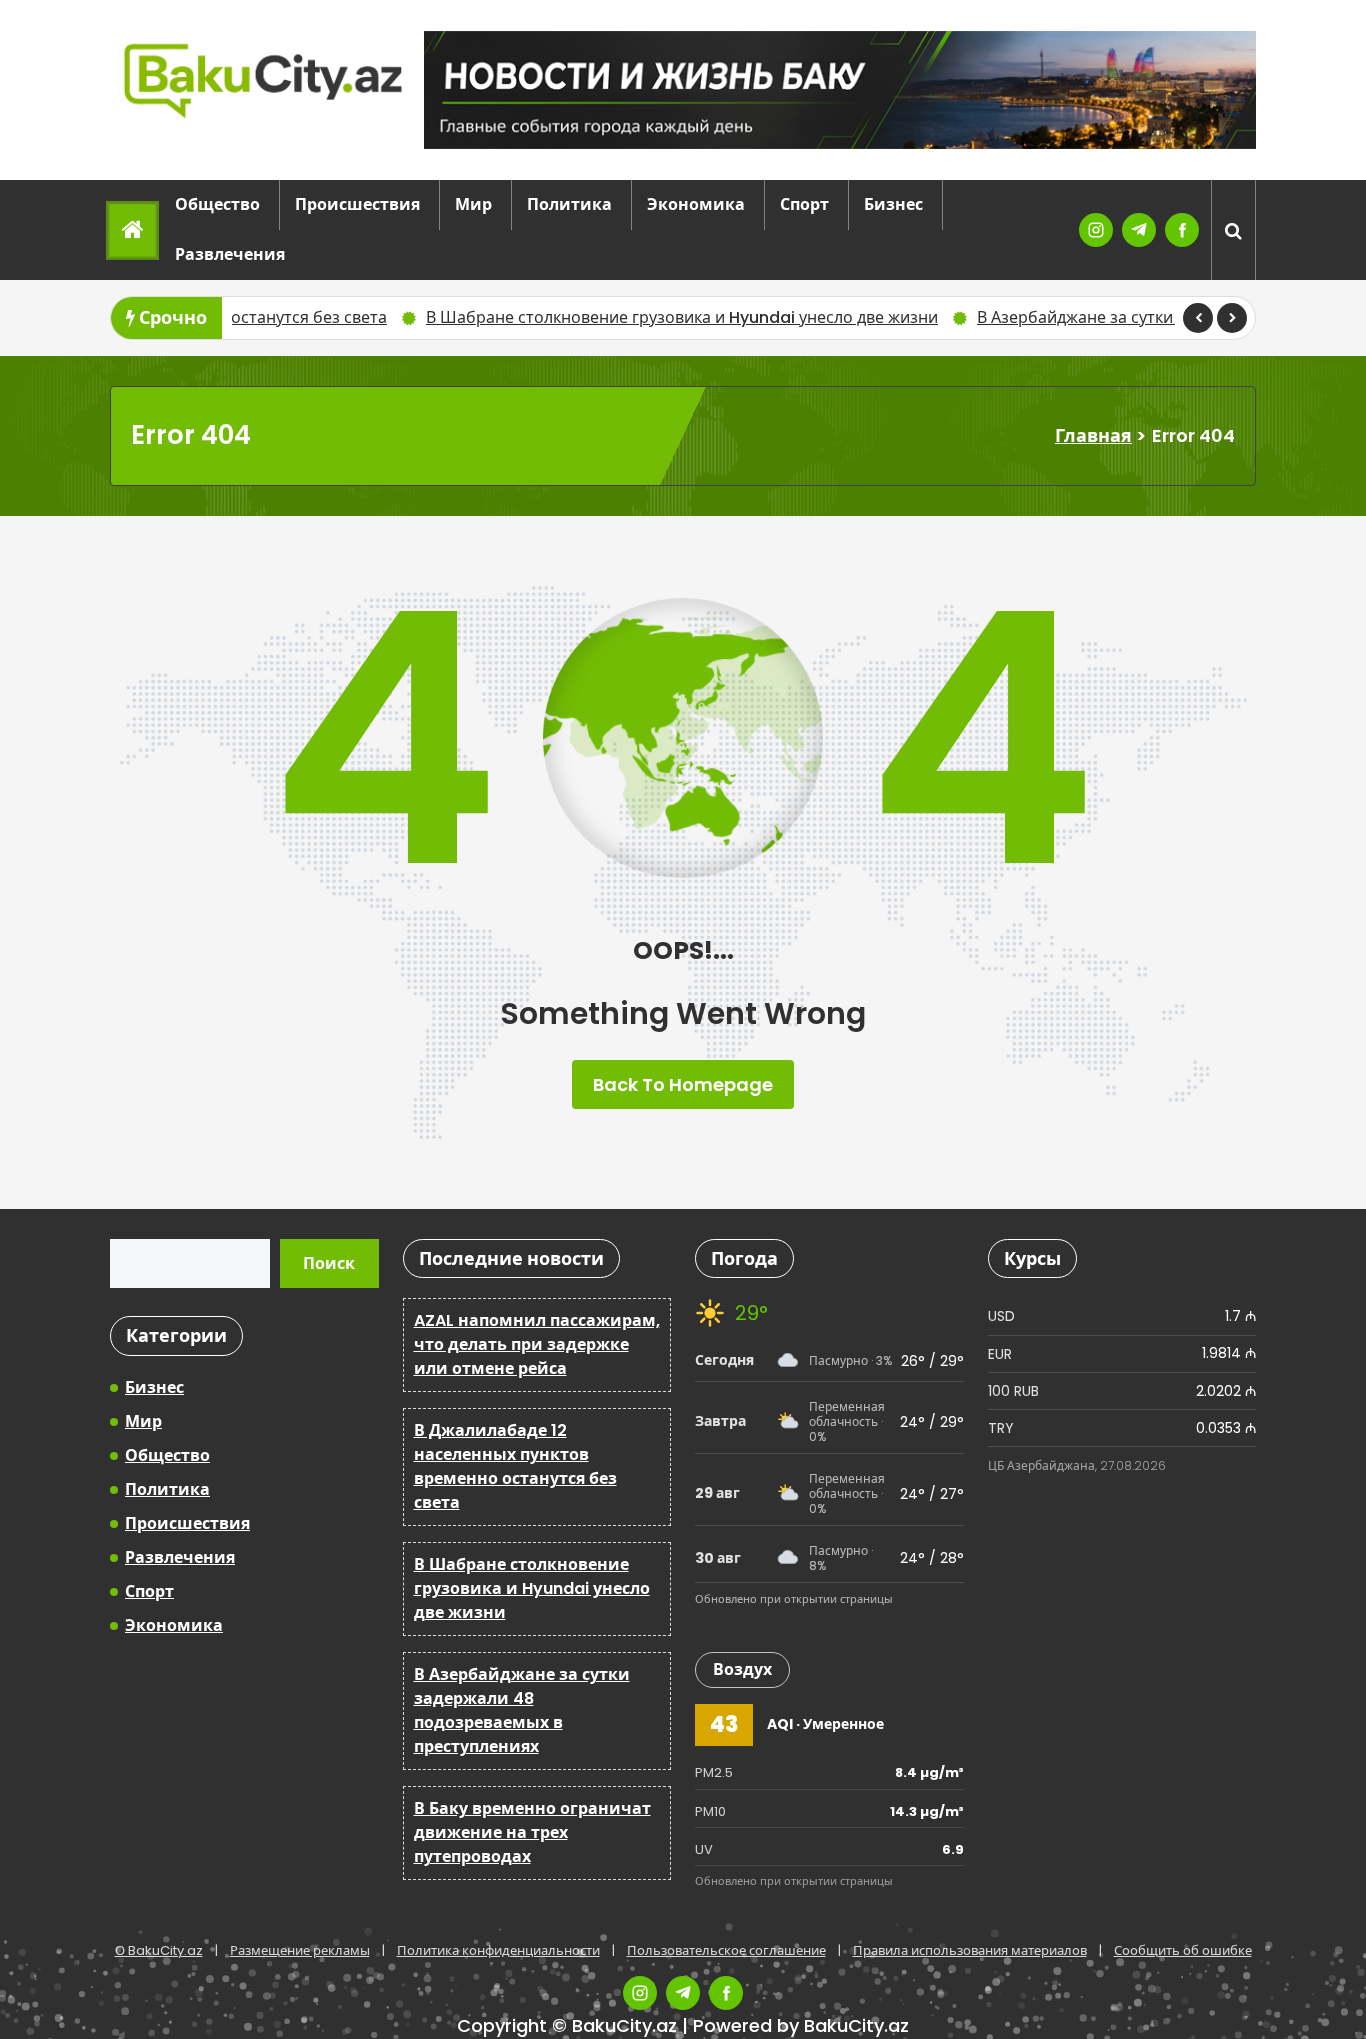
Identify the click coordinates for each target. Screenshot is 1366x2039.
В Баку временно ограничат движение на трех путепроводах (532, 1832)
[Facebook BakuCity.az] (1182, 230)
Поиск (329, 1263)
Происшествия (357, 204)
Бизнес (893, 204)
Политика (569, 204)
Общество (217, 204)
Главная (1093, 435)
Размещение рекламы (300, 1950)
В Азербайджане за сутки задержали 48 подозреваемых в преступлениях (522, 1710)
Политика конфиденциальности (498, 1950)
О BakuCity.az (159, 1950)
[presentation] (1198, 318)
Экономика (696, 204)
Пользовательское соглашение (726, 1950)
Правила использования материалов (970, 1950)
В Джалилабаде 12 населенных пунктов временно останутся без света (515, 1466)
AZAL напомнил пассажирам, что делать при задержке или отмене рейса (537, 1344)
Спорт (804, 204)
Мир (473, 204)
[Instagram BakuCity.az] (1096, 230)
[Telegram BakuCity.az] (1139, 230)
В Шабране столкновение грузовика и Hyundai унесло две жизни (590, 317)
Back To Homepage (683, 1084)
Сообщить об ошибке (1183, 1950)
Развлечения (230, 254)
